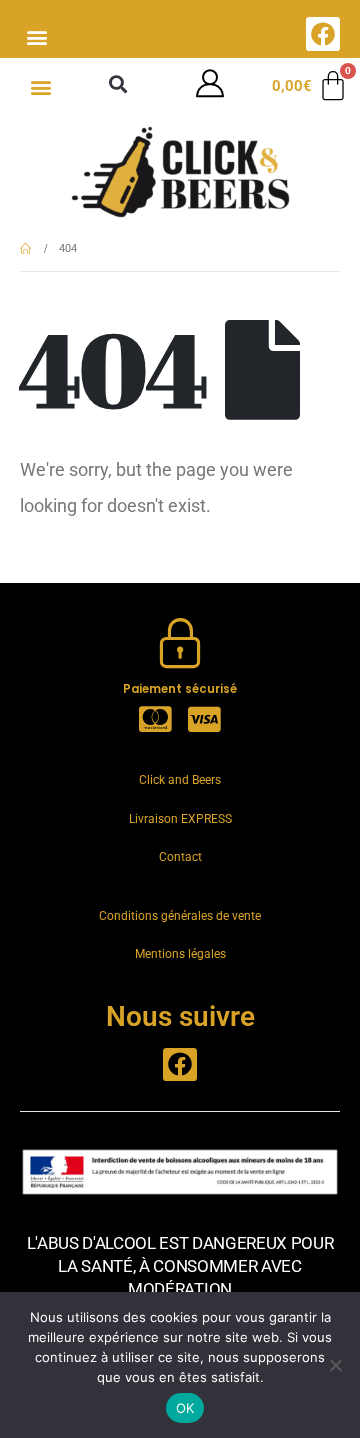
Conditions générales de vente (180, 916)
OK (185, 1408)
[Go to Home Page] (25, 249)
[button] (36, 36)
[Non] (335, 1365)
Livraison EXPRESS (180, 819)
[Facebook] (323, 34)
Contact (180, 857)
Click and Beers (180, 780)
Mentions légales (180, 954)
